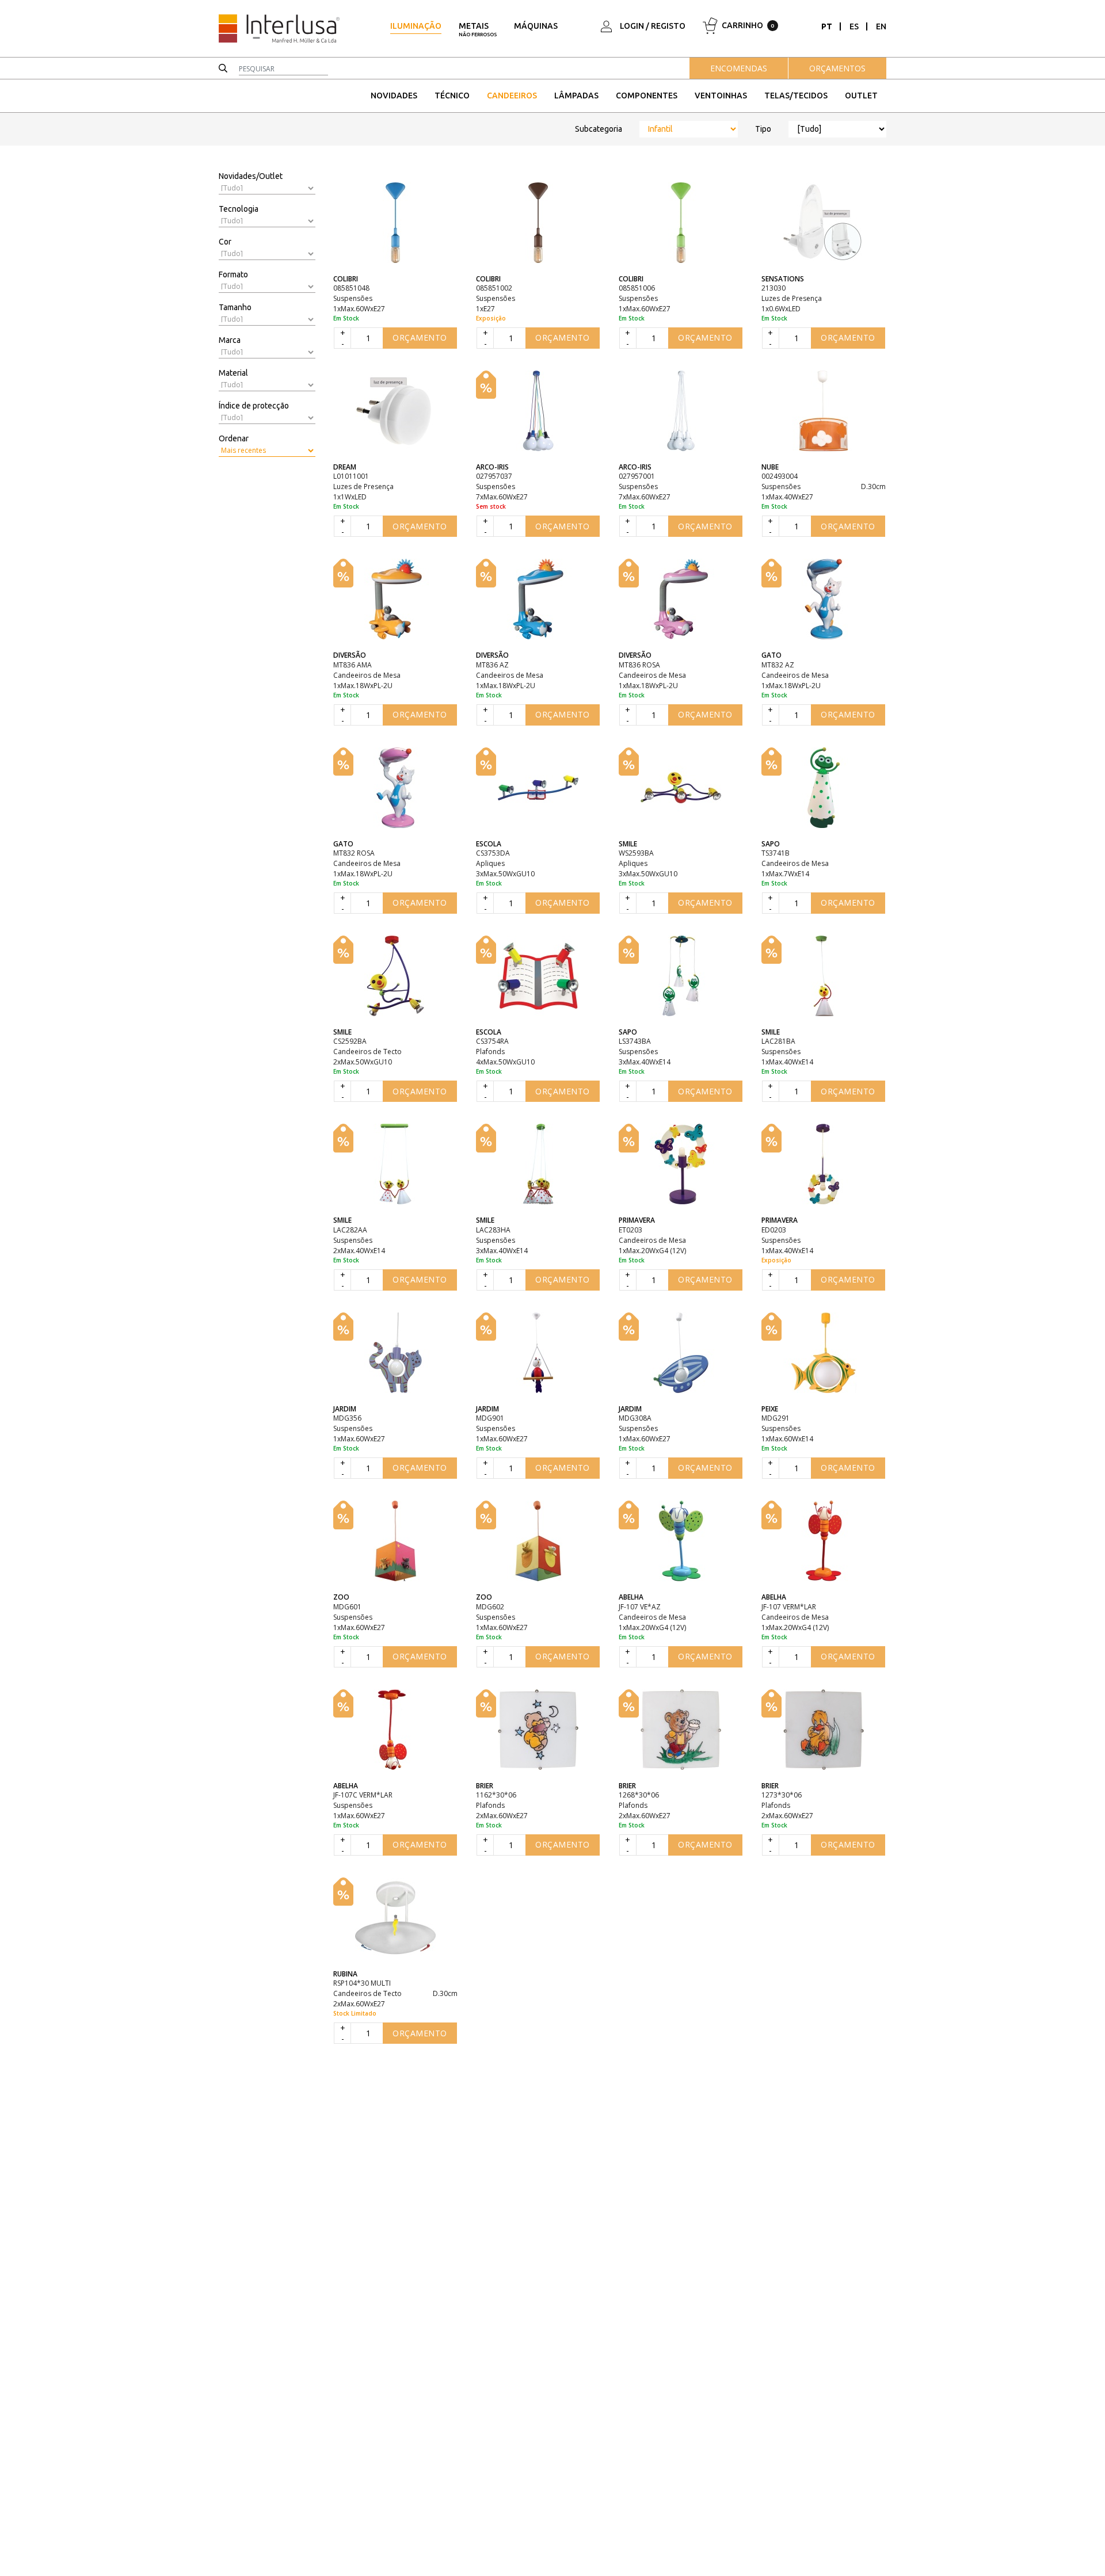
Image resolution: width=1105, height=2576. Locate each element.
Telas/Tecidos (796, 96)
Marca (230, 340)
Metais (478, 29)
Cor (225, 242)
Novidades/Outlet (251, 176)
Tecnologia (239, 209)
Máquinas (536, 26)
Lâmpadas (576, 96)
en (881, 26)
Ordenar (234, 438)
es (854, 26)
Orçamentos (837, 68)
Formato (233, 274)
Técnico (452, 96)
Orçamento (420, 337)
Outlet (861, 96)
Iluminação (416, 26)
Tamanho (235, 307)
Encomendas (739, 68)
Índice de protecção (254, 406)
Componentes (647, 96)
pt (827, 26)
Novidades (394, 96)
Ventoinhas (721, 96)
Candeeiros (512, 96)
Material (233, 373)
